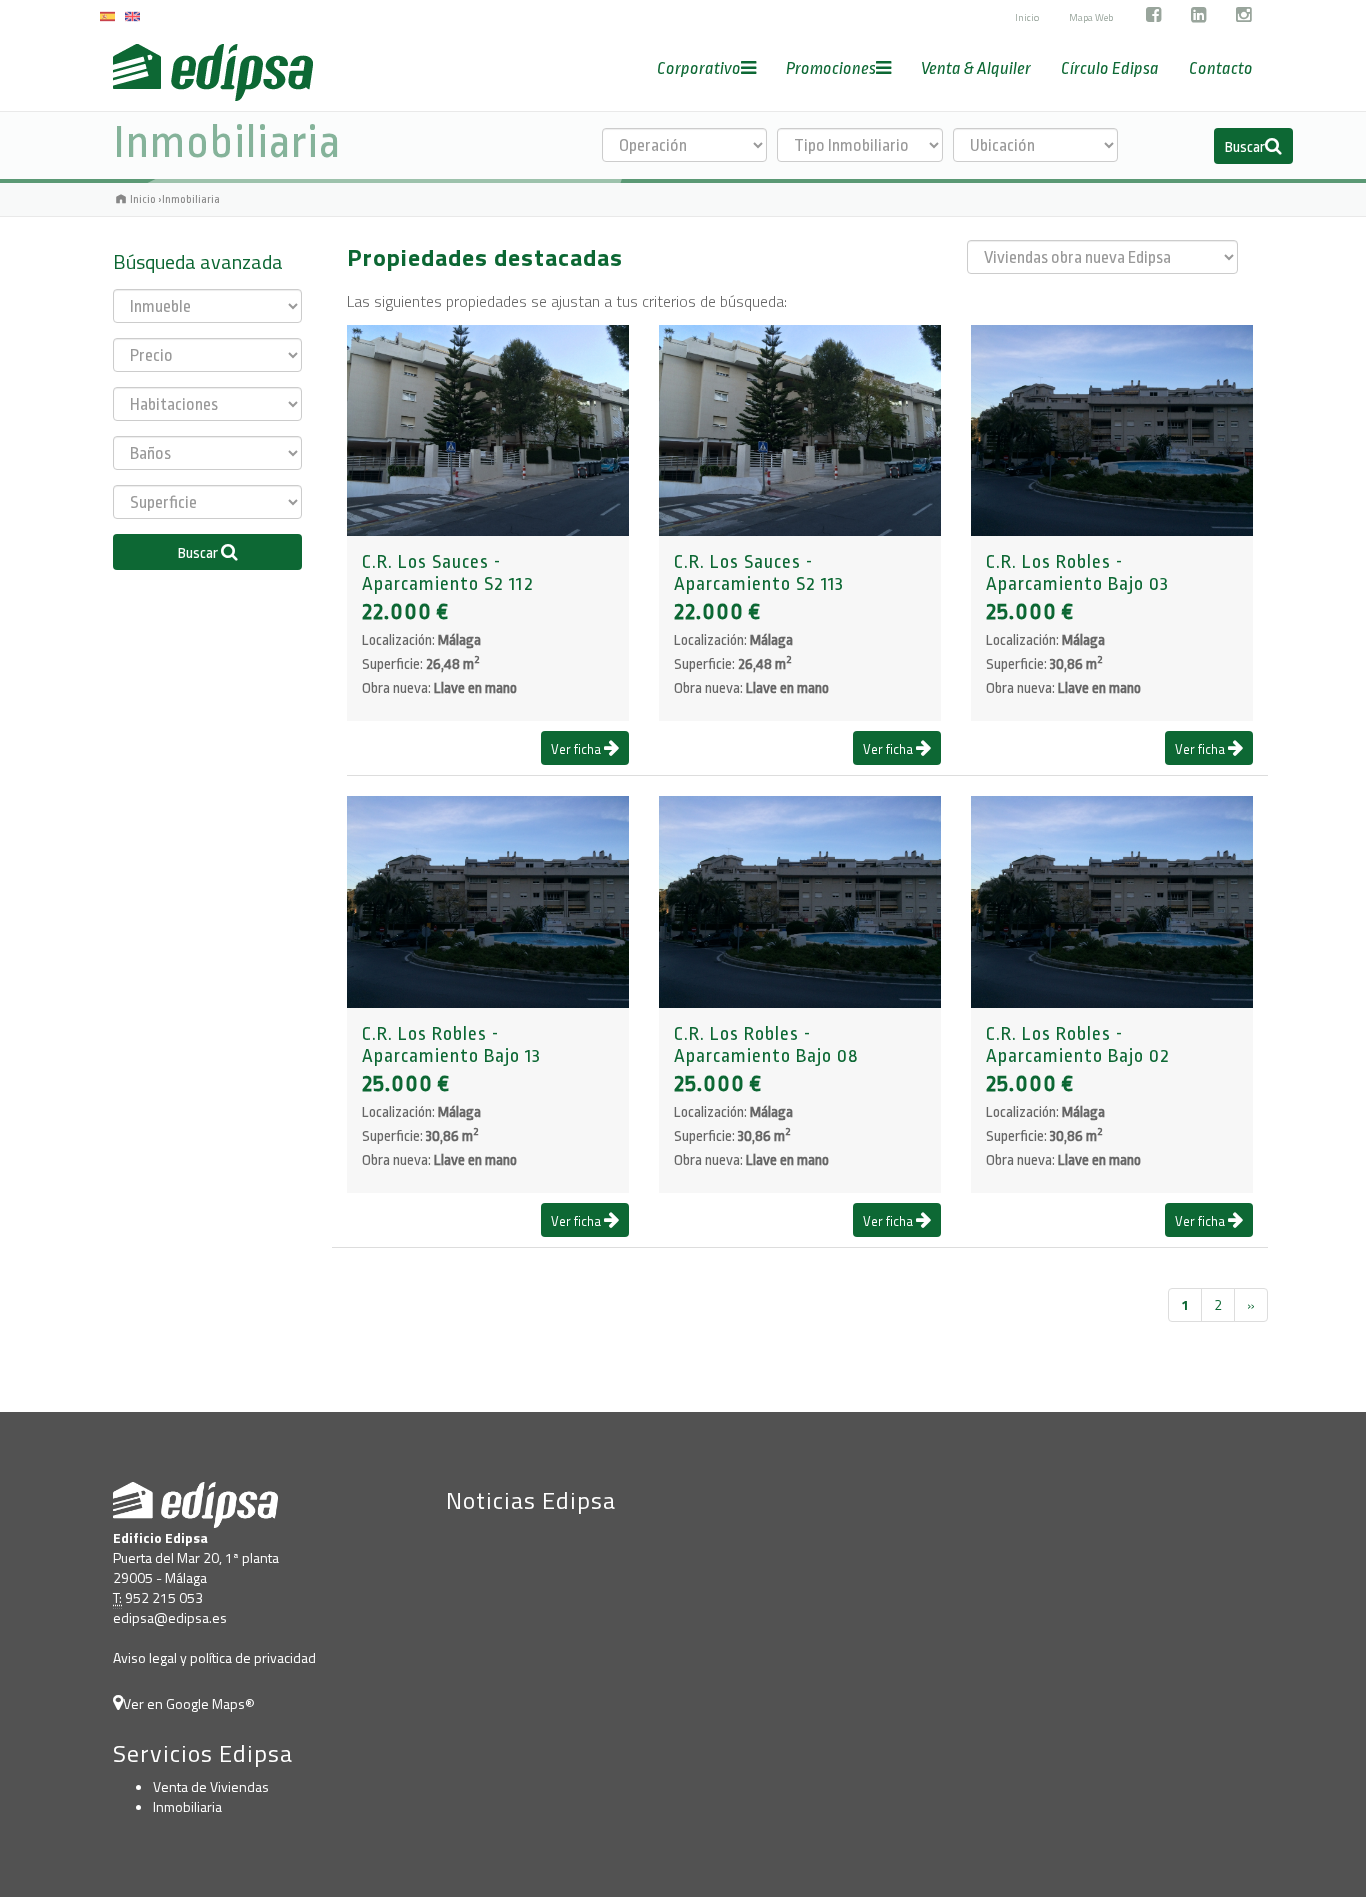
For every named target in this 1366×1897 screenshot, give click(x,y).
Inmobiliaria (187, 1806)
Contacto (1221, 68)
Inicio (1027, 17)
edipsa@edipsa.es (170, 1617)
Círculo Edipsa (1110, 68)
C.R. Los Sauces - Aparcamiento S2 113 (759, 573)
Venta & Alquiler (976, 68)
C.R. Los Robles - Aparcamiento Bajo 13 (451, 1045)
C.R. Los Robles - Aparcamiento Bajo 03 (1077, 573)
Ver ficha (577, 749)
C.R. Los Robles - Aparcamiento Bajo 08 (766, 1045)
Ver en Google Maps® (189, 1703)
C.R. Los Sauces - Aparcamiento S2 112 (448, 573)
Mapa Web (1091, 17)
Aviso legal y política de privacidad (214, 1657)
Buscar (1245, 147)
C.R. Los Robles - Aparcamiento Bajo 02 (1078, 1045)
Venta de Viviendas (211, 1786)
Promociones (831, 68)
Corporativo (699, 68)
